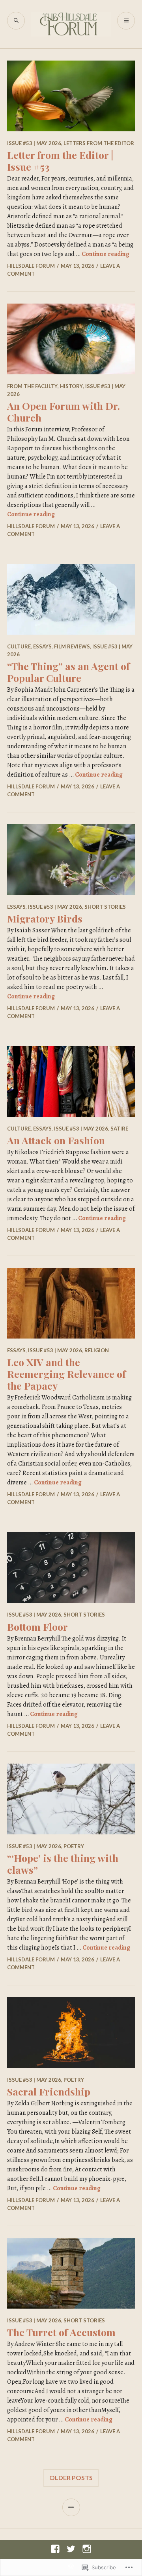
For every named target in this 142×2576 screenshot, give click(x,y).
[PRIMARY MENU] (126, 21)
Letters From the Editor (99, 143)
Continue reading (106, 254)
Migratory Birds (45, 918)
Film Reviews (72, 646)
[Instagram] (87, 2549)
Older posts (71, 2477)
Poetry (74, 1846)
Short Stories (105, 907)
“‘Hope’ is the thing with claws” (63, 1864)
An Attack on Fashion (56, 1140)
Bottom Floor (37, 1627)
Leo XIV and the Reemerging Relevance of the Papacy (66, 1374)
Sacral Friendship (49, 2091)
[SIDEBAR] (71, 2507)
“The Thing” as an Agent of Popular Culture (68, 672)
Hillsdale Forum (31, 266)
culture (19, 646)
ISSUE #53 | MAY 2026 (34, 143)
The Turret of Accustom (61, 2332)
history (71, 386)
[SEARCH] (16, 21)
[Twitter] (71, 2549)
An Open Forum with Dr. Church (64, 412)
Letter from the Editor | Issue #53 (60, 161)
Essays (42, 646)
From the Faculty (32, 386)
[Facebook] (55, 2549)
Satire (119, 1129)
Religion (97, 1350)
